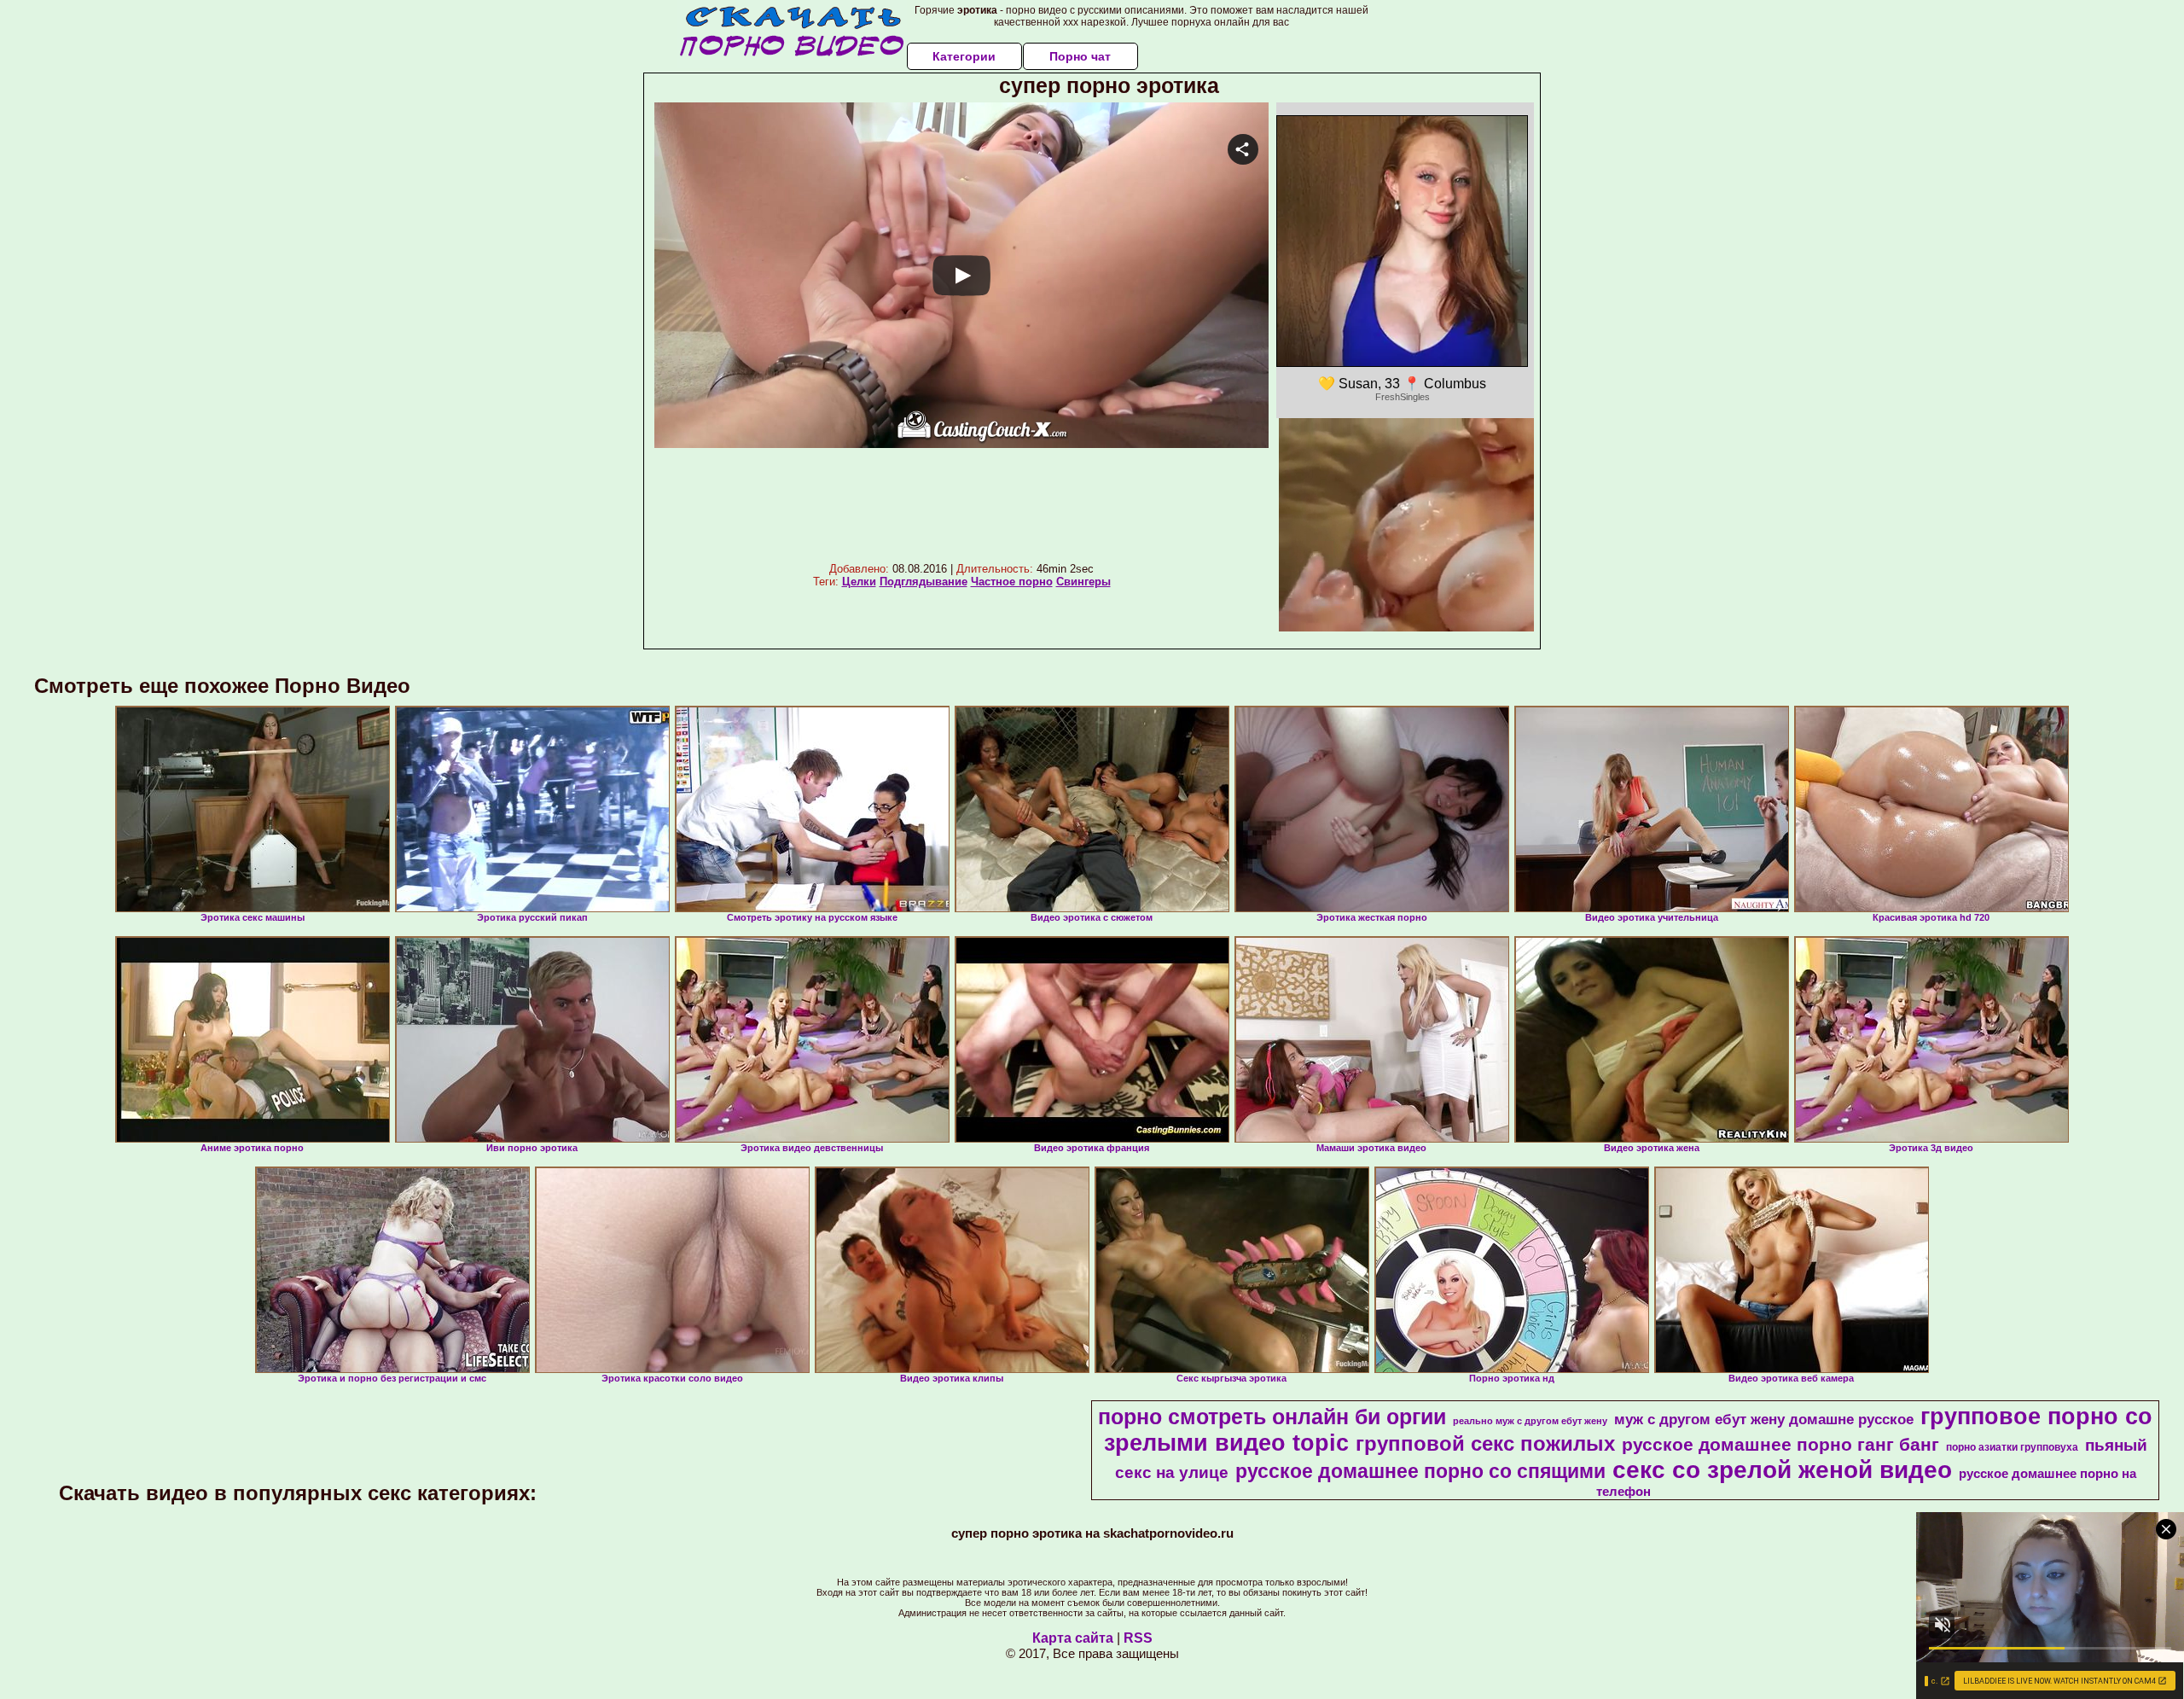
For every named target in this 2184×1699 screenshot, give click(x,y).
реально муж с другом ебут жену (1530, 1421)
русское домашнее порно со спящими (1420, 1471)
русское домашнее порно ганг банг (1780, 1445)
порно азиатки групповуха (2012, 1447)
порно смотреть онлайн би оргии (1272, 1417)
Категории (964, 56)
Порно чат (1080, 56)
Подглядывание (924, 582)
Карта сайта (1073, 1638)
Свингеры (1083, 582)
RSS (1138, 1638)
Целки (859, 582)
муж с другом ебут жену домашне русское (1764, 1419)
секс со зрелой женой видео (1782, 1470)
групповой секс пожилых (1485, 1443)
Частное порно (1012, 582)
